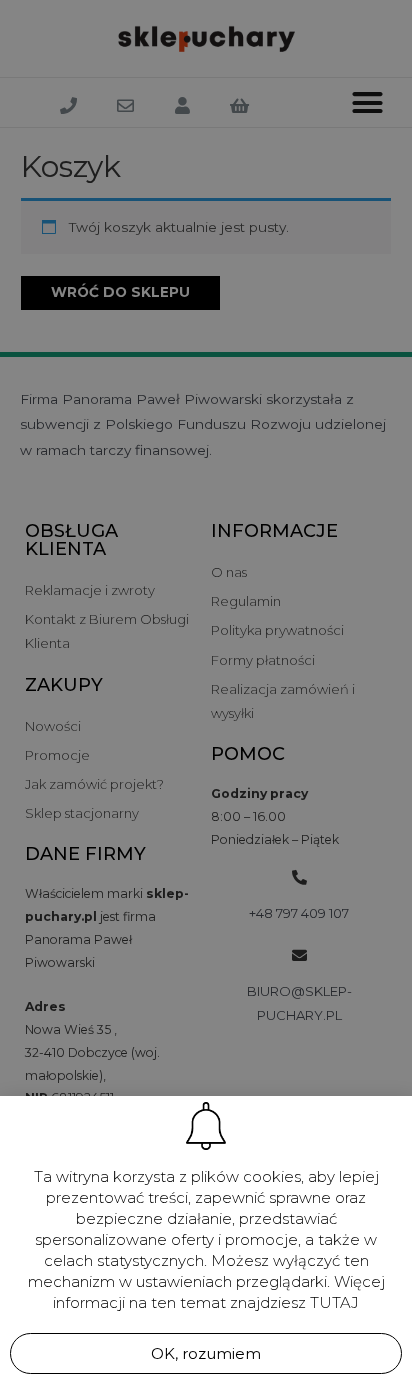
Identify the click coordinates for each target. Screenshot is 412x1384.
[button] (206, 1353)
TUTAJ (334, 1302)
